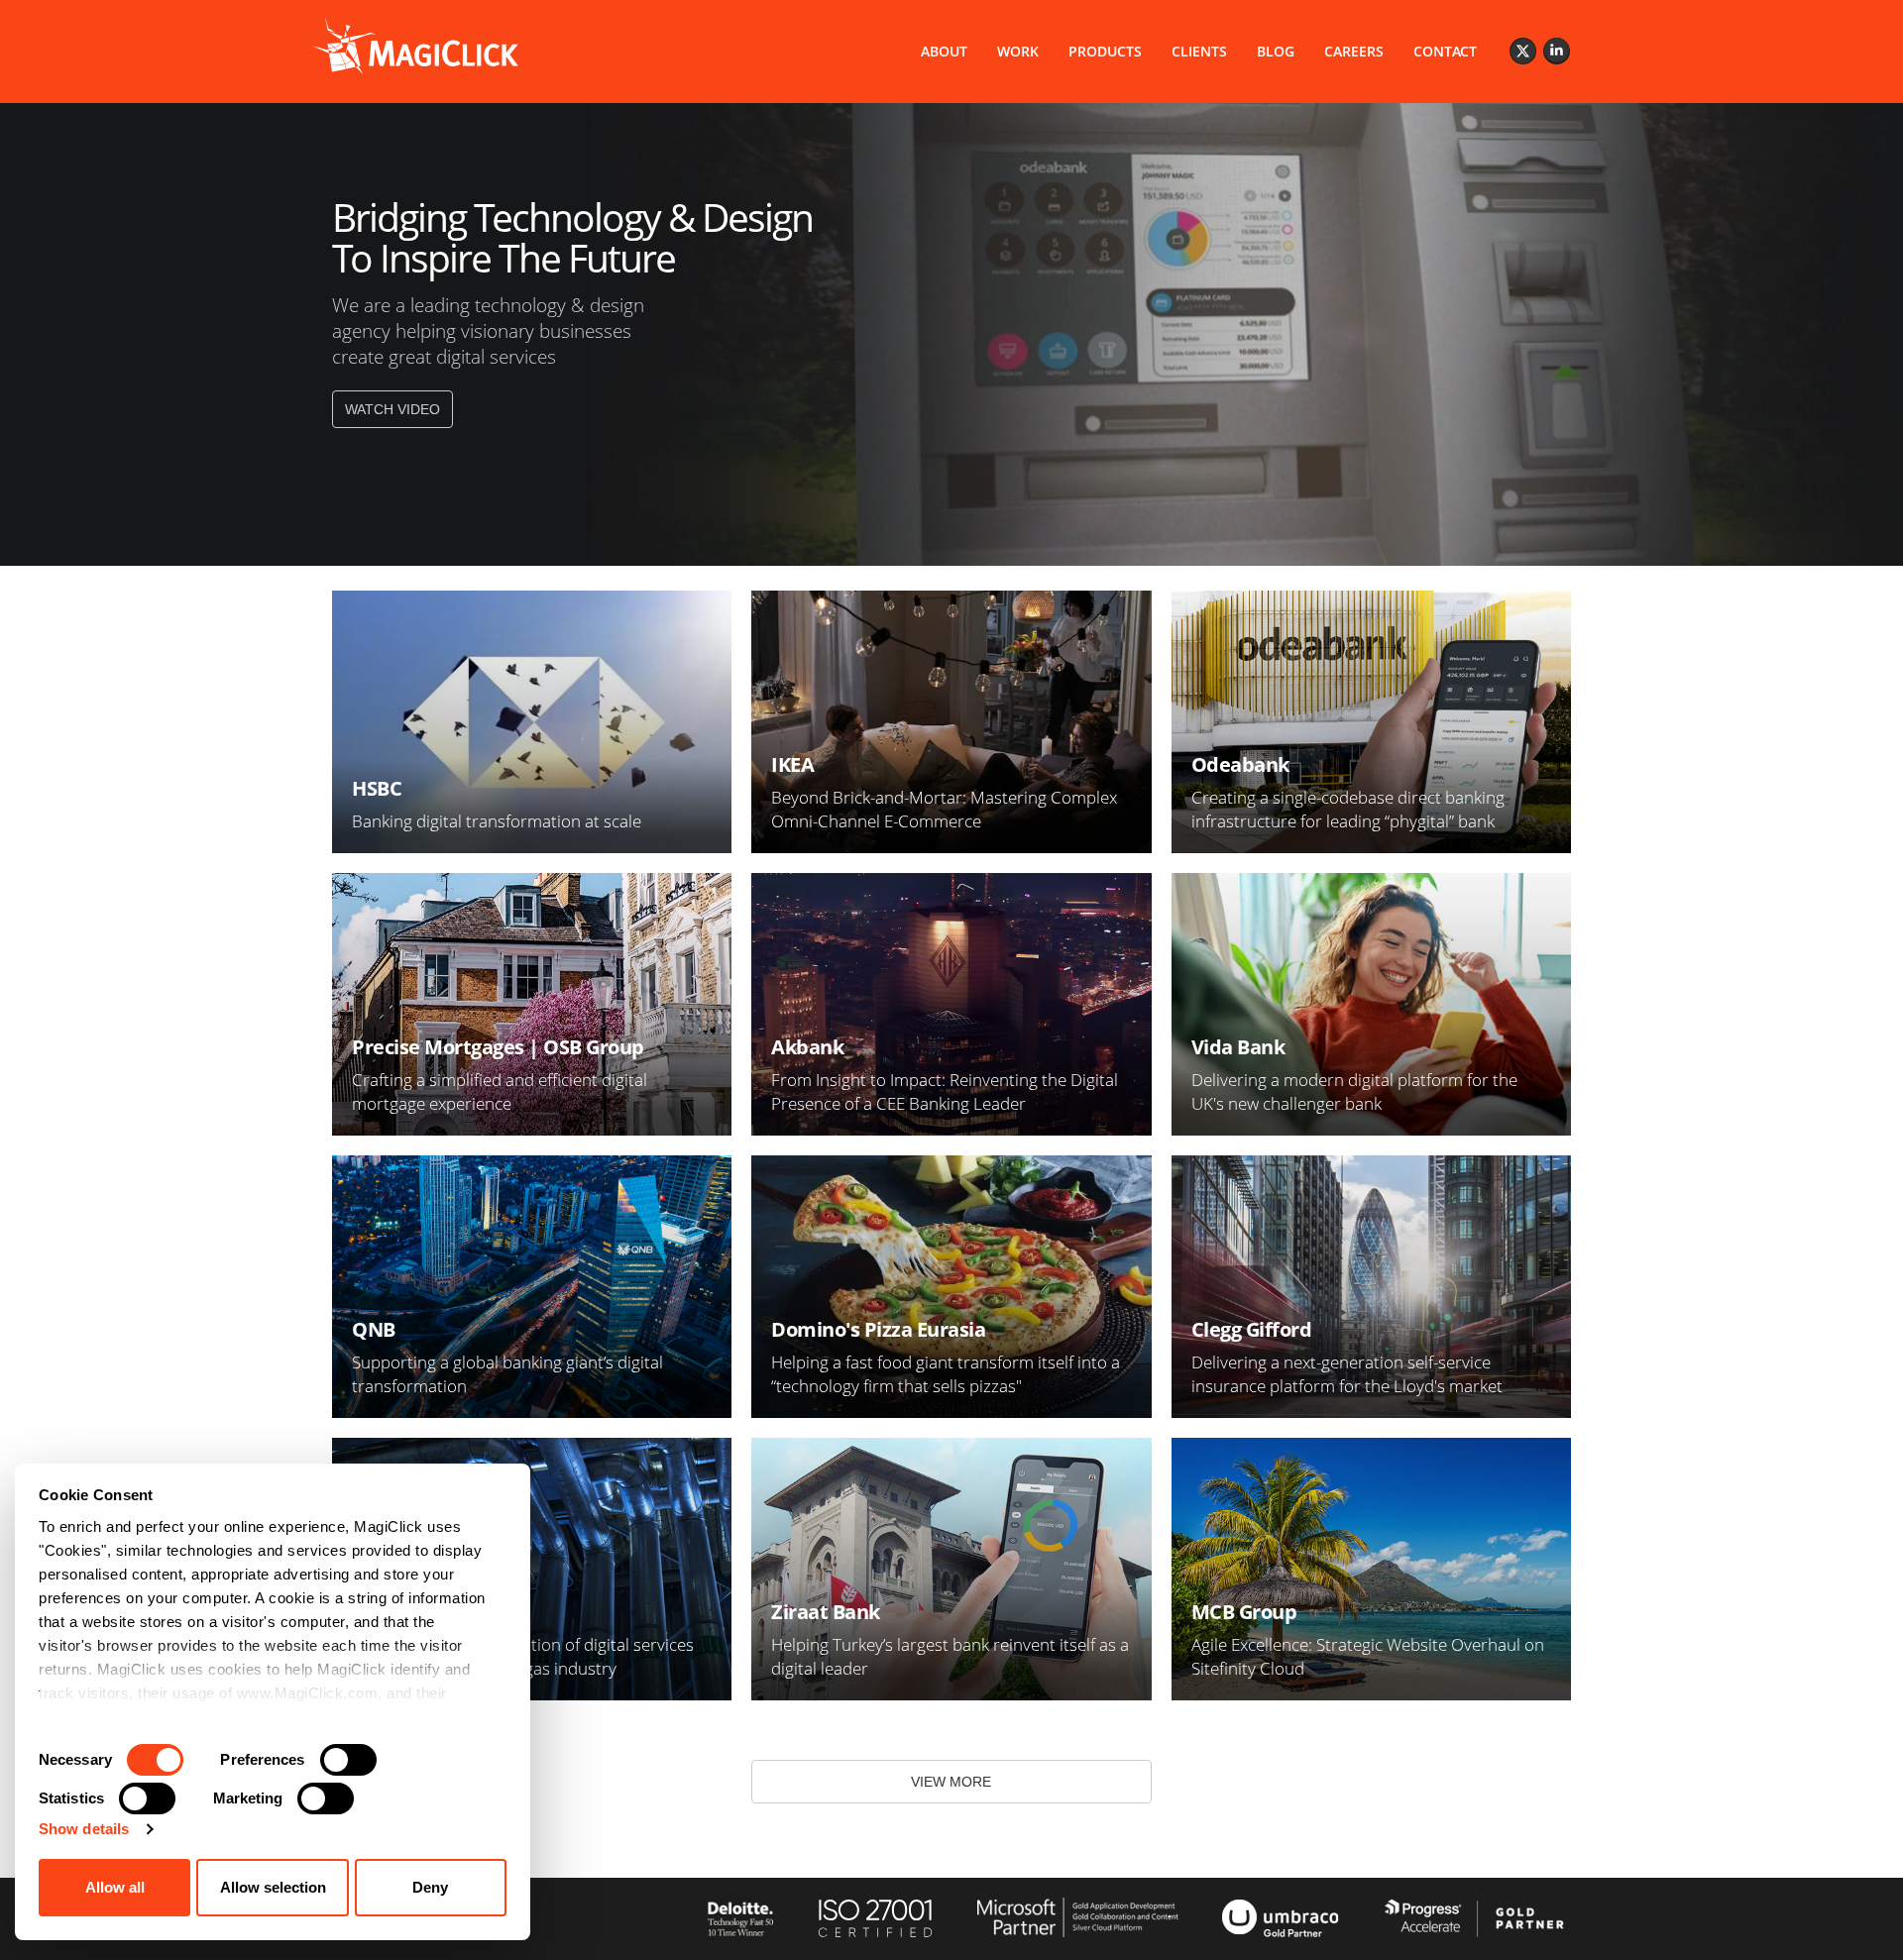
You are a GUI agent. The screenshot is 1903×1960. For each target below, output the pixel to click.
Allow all (115, 1887)
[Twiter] (1523, 51)
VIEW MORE (951, 1782)
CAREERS (1354, 51)
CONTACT (1445, 51)
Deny (430, 1887)
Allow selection (273, 1887)
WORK (1018, 51)
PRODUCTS (1105, 51)
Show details (84, 1829)
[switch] (348, 1760)
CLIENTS (1199, 51)
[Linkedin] (1557, 51)
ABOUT (944, 51)
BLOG (1276, 51)
